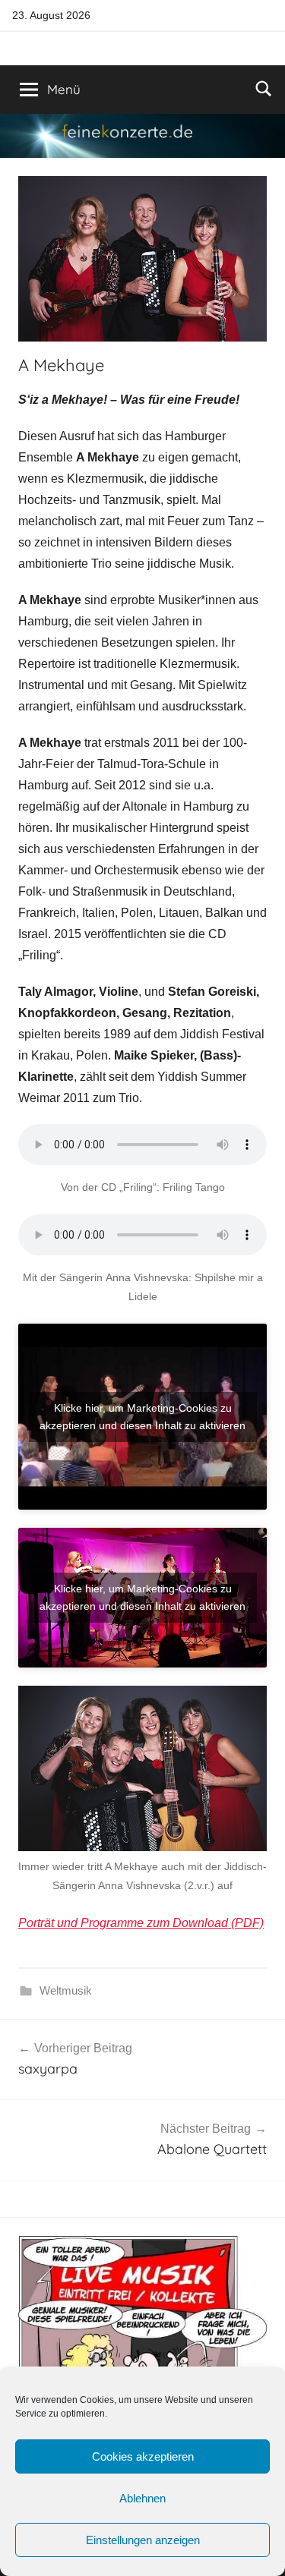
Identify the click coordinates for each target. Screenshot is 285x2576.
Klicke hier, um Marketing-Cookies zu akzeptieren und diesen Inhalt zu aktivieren (142, 1417)
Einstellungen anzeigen (143, 2540)
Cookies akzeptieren (143, 2456)
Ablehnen (142, 2498)
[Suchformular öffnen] (264, 88)
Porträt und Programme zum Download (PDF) (141, 1923)
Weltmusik (66, 1990)
